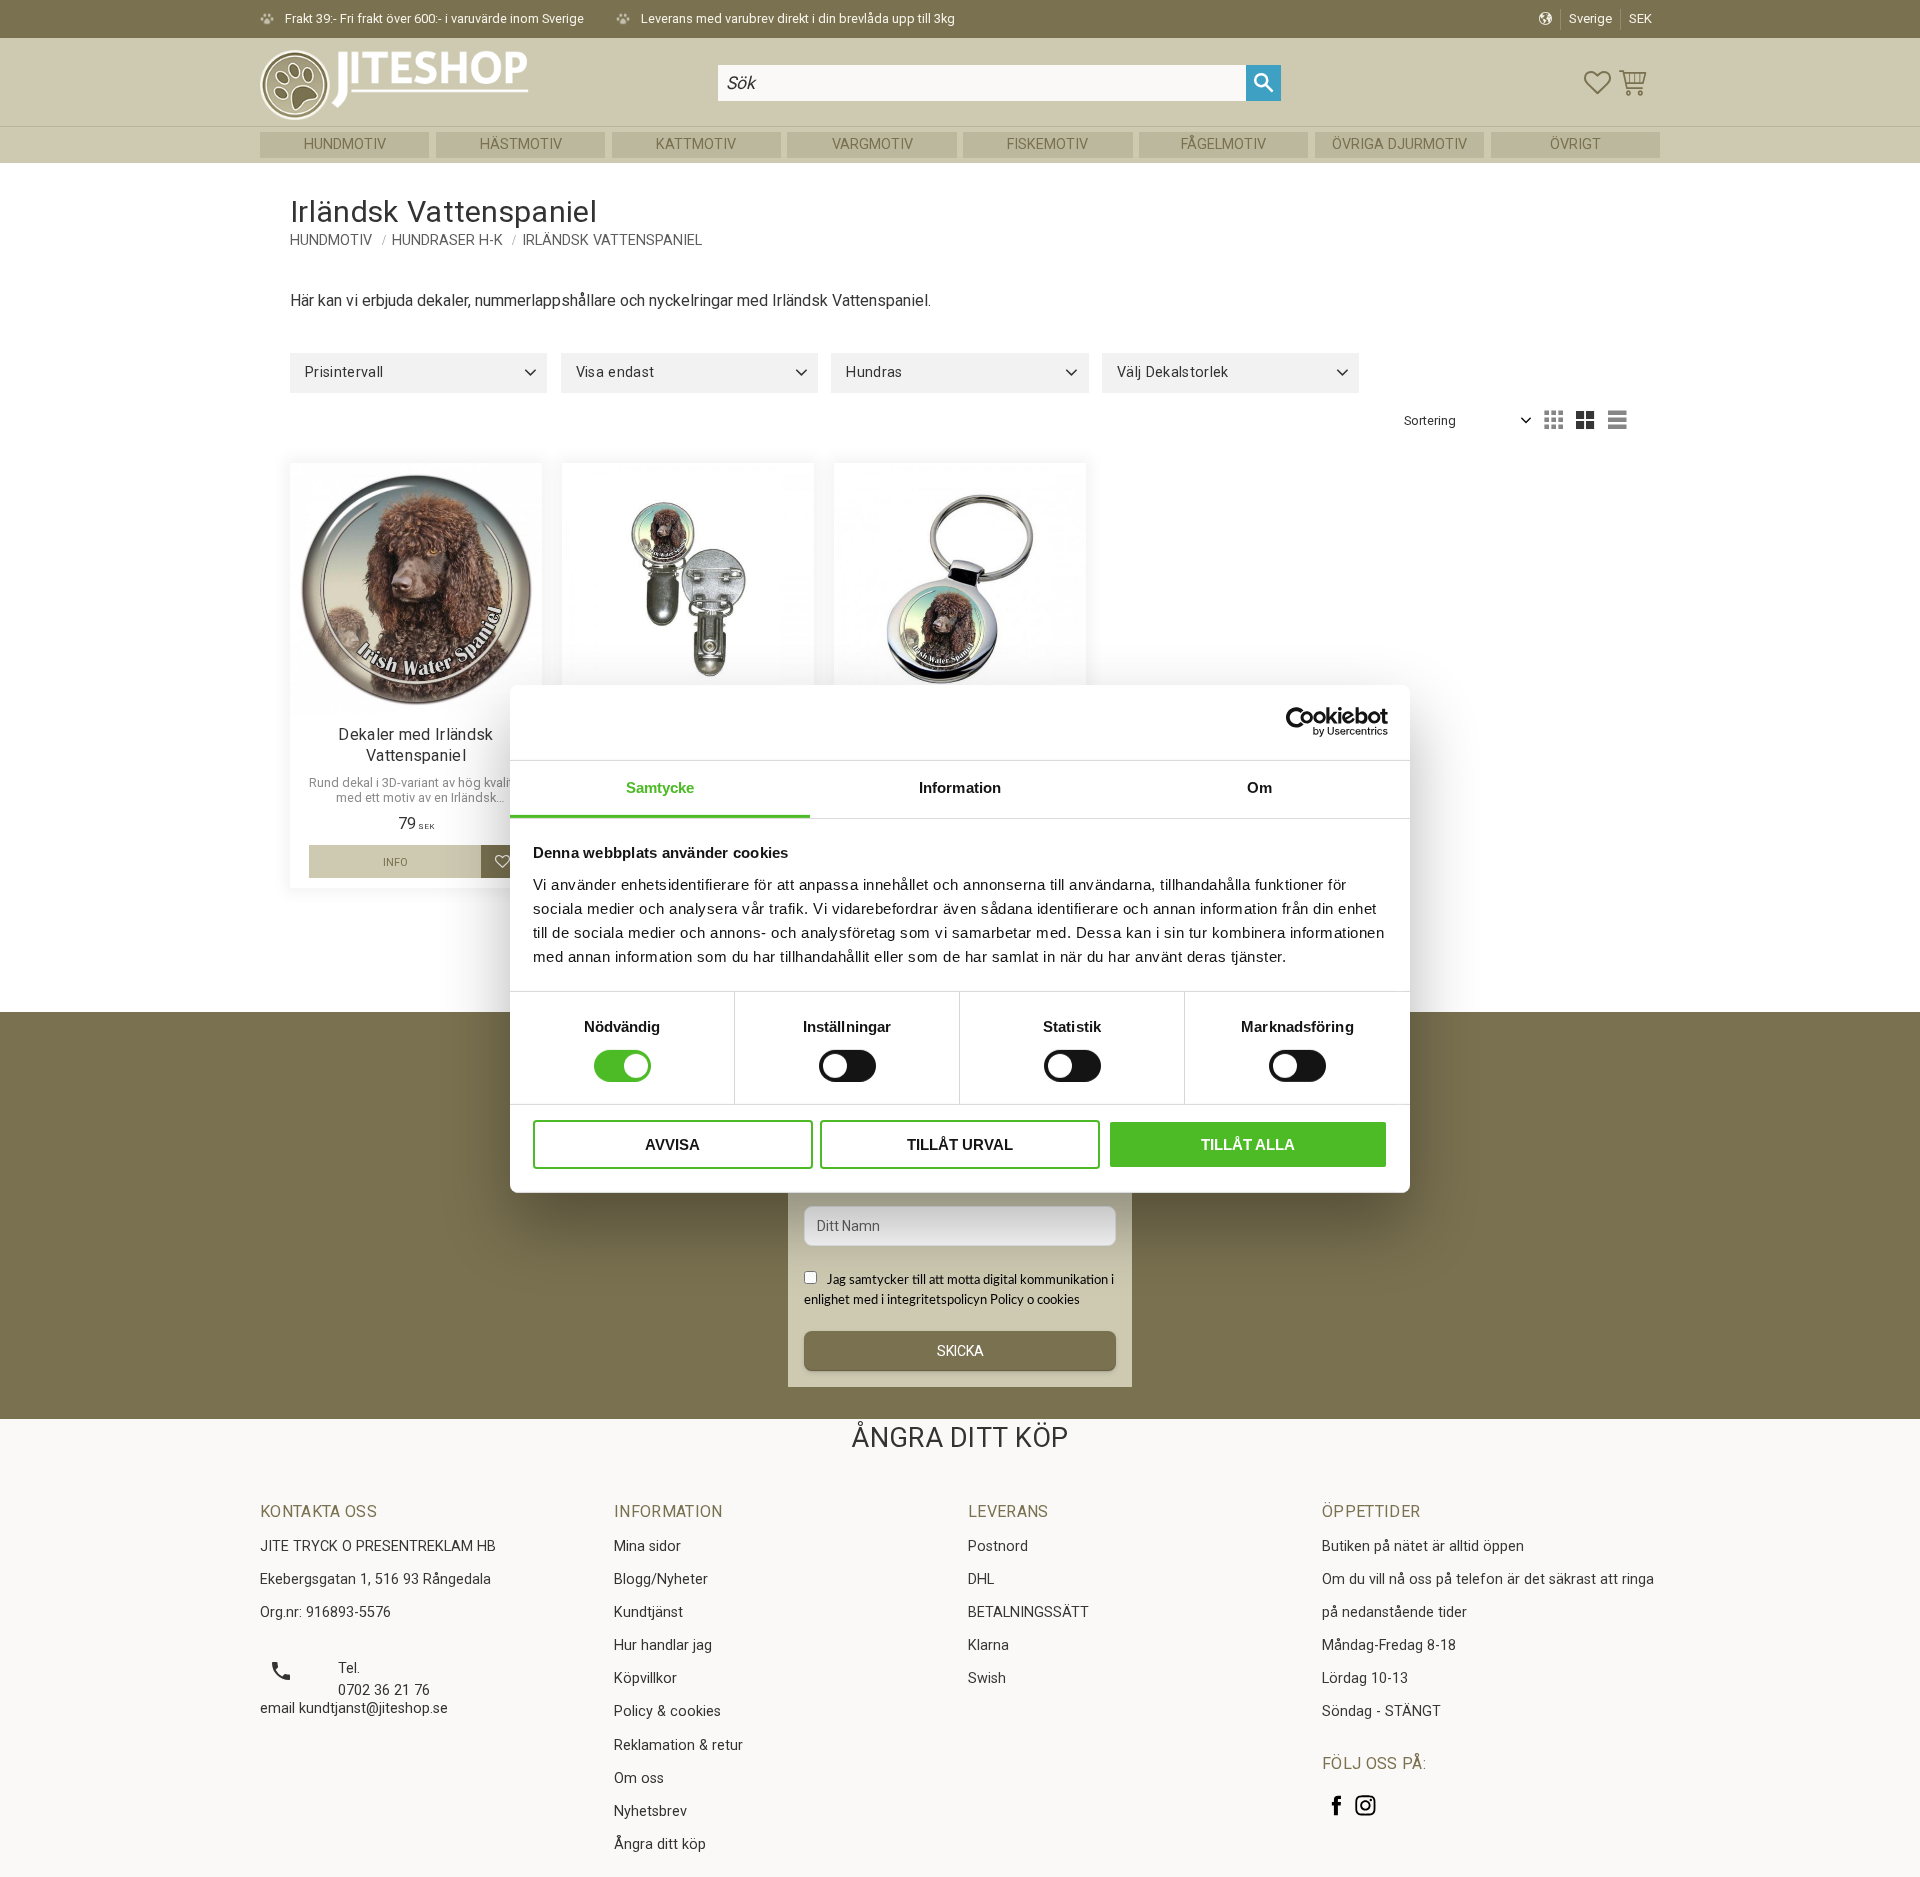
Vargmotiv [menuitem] (872, 144)
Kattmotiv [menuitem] (696, 144)
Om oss (639, 1778)
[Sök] (1263, 82)
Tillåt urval (960, 1144)
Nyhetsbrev (650, 1811)
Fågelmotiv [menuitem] (1223, 144)
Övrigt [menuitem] (1575, 144)
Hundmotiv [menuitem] (345, 144)
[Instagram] (1365, 1805)
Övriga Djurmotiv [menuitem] (1399, 144)
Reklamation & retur (678, 1745)
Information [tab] (960, 786)
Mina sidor (647, 1546)
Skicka (960, 1351)
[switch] (847, 1066)
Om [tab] (1259, 786)
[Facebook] (1336, 1805)
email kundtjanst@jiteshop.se (354, 1708)
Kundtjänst (648, 1612)
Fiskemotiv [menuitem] (1047, 144)
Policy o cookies (1035, 1300)
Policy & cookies (667, 1711)
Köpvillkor (645, 1678)
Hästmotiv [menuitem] (521, 144)
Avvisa (672, 1144)
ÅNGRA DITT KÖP (959, 1438)
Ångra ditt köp (660, 1844)
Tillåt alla (1248, 1144)
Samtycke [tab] (660, 786)
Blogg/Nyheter (661, 1579)
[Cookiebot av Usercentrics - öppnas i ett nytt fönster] (1300, 722)
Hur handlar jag (663, 1645)
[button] (1597, 82)
